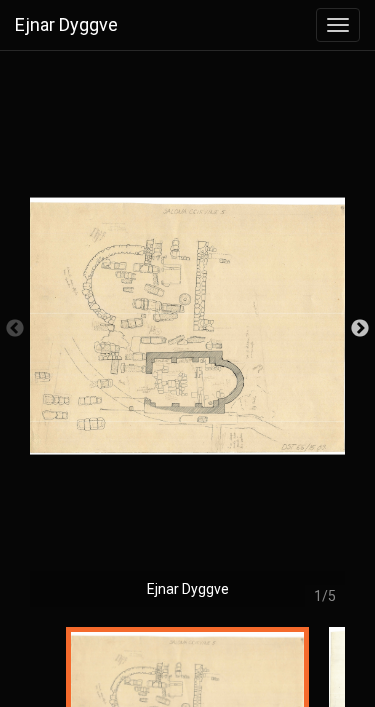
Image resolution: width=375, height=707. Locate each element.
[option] (187, 338)
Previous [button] (15, 329)
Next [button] (360, 329)
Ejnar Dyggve (66, 24)
